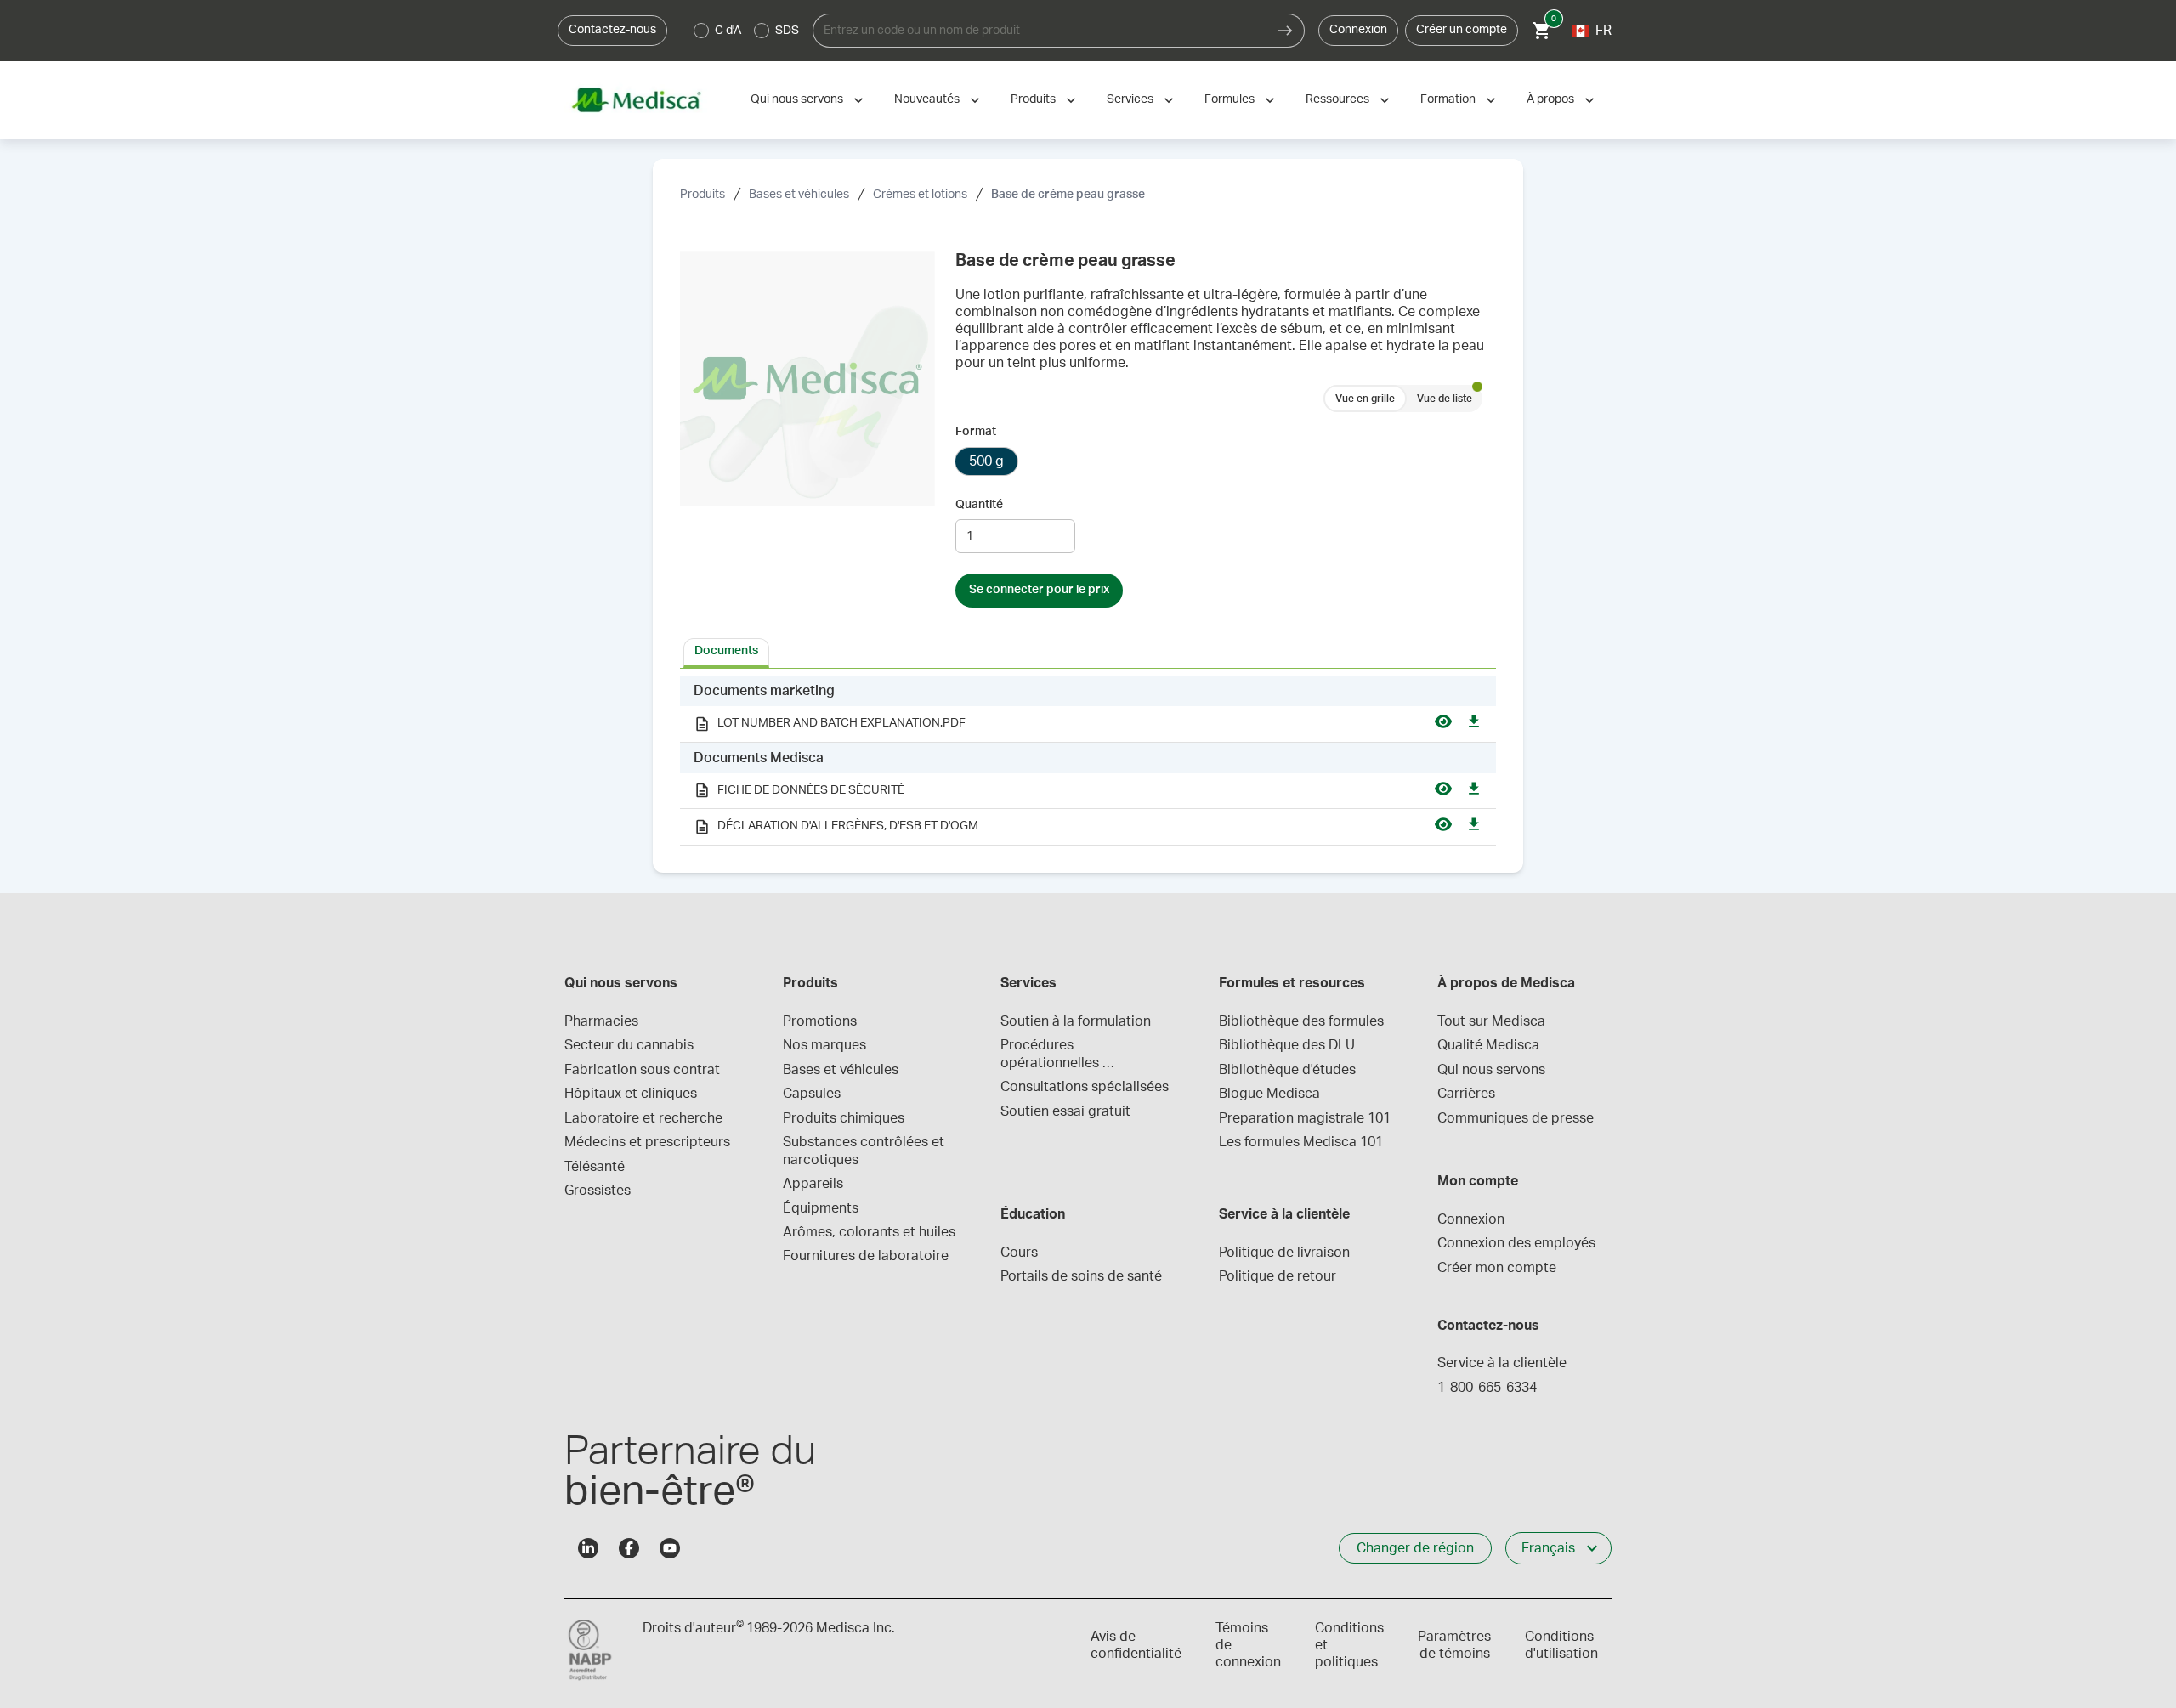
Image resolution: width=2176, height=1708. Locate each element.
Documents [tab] (726, 651)
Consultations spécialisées (1085, 1087)
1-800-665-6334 (1487, 1388)
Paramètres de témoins (1454, 1645)
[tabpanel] (1088, 761)
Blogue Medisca (1269, 1094)
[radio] (701, 31)
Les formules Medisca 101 (1301, 1142)
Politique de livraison (1284, 1253)
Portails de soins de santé (1081, 1276)
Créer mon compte (1497, 1268)
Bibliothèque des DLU (1287, 1045)
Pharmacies (601, 1021)
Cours (1019, 1253)
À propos (1550, 99)
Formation (1448, 99)
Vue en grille (1365, 399)
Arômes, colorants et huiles (869, 1232)
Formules (1230, 99)
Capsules (812, 1094)
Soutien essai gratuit (1065, 1111)
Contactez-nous (612, 30)
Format (976, 432)
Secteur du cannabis (629, 1045)
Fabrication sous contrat (642, 1070)
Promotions (820, 1021)
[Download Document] (1474, 724)
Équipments (821, 1208)
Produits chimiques (844, 1118)
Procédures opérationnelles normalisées (1051, 1055)
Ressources (1337, 99)
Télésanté (595, 1167)
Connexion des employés (1516, 1243)
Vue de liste (1445, 399)
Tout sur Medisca (1491, 1021)
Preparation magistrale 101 (1305, 1118)
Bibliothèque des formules (1301, 1021)
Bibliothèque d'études (1287, 1070)
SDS (787, 31)
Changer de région (1415, 1548)
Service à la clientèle (1502, 1363)
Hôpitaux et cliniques (631, 1094)
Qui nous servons (797, 99)
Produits (1033, 99)
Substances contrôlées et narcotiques (865, 1151)
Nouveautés (927, 99)
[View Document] (1443, 724)
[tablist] (1088, 652)
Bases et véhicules (799, 195)
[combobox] (1040, 31)
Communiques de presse (1516, 1118)
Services (1130, 99)
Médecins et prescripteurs (647, 1142)
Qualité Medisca (1488, 1045)
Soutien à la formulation (1076, 1021)
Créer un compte (1462, 30)
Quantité (979, 505)
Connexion (1358, 30)
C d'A (728, 31)
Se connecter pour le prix (1039, 590)
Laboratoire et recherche (643, 1118)
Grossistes (598, 1191)
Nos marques (824, 1045)
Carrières (1466, 1094)
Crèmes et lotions (920, 195)
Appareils (813, 1184)
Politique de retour (1278, 1276)
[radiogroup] (747, 31)
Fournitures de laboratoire (866, 1256)
